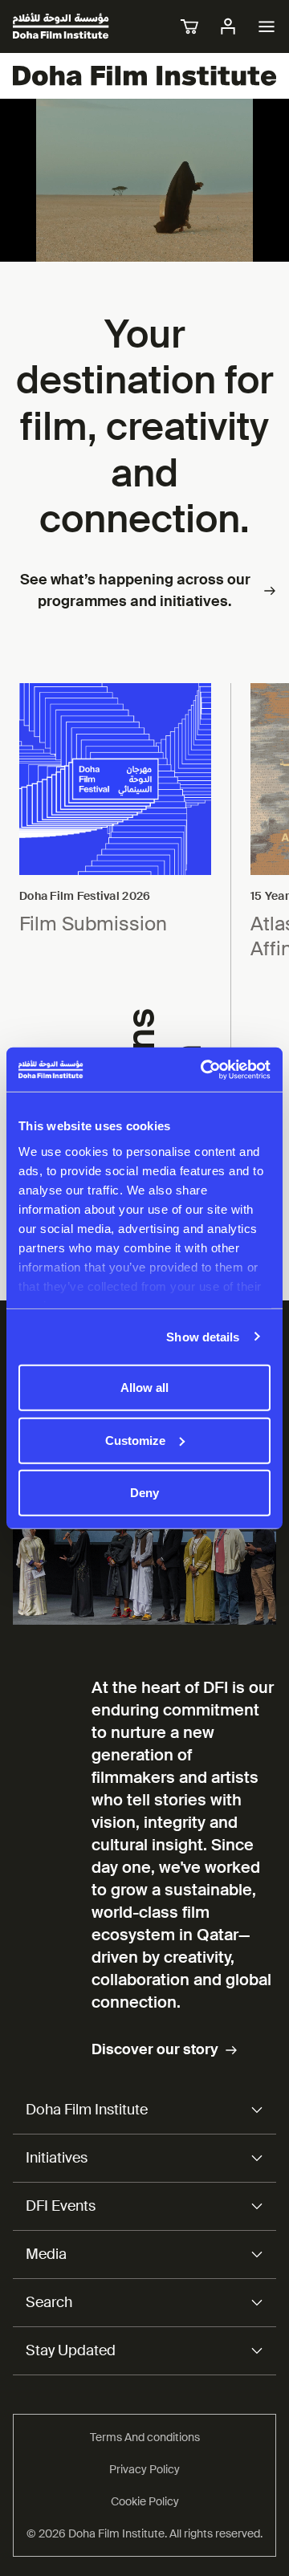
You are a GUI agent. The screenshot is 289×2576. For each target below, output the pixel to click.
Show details (203, 1336)
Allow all (144, 1388)
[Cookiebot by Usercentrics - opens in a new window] (204, 1069)
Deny (144, 1493)
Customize (135, 1440)
